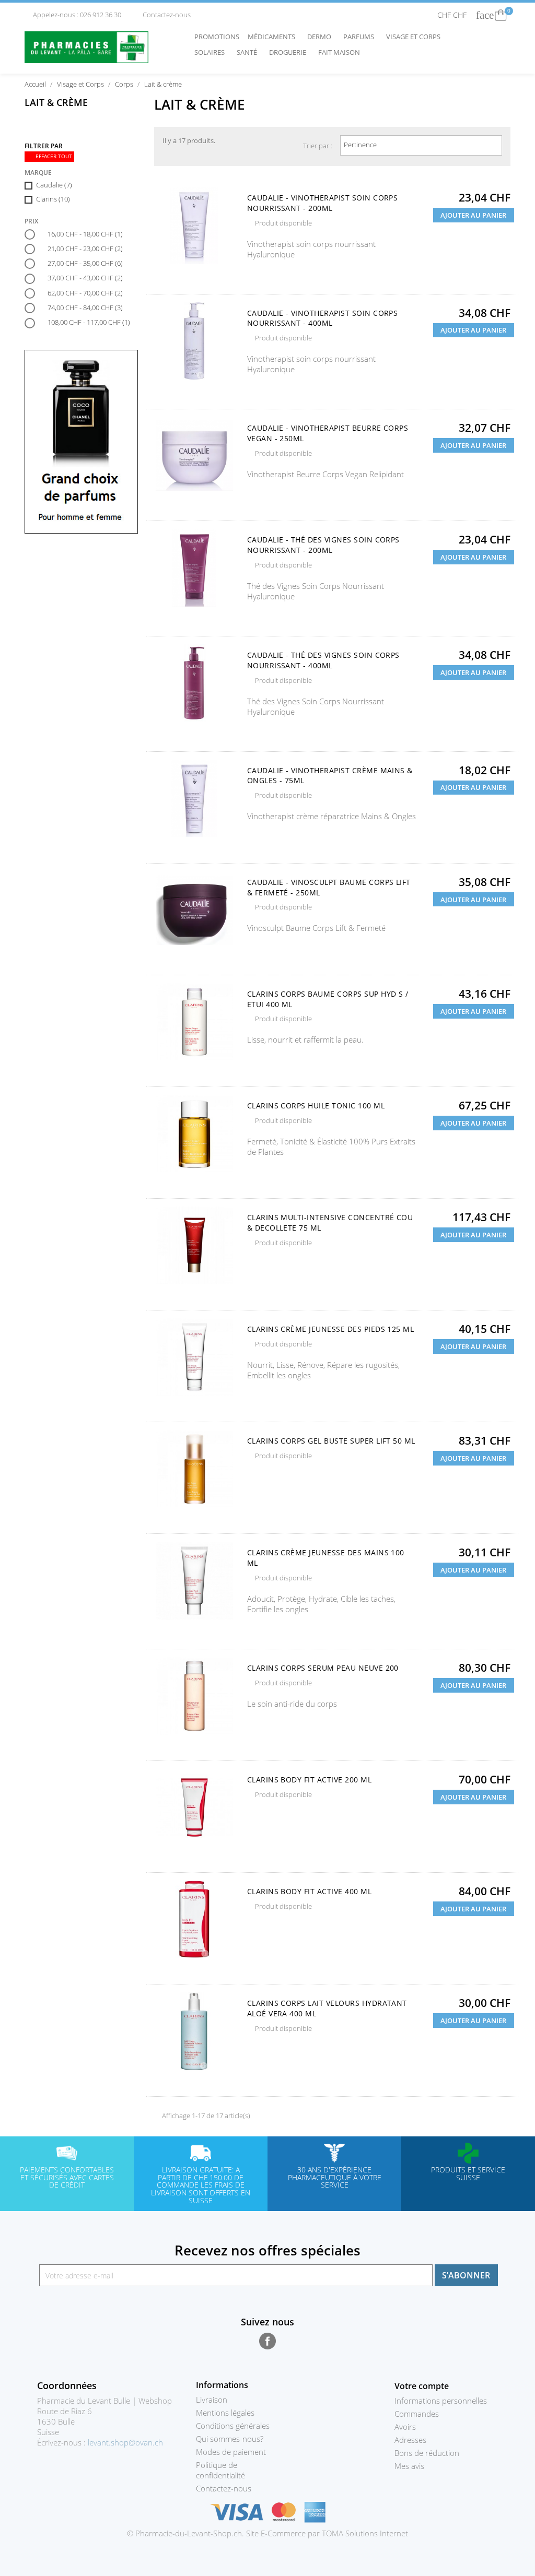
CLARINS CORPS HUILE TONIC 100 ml (316, 1106)
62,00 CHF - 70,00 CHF (85, 293)
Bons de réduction (427, 2453)
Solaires (212, 52)
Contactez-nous (162, 15)
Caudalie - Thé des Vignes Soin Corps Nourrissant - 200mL (323, 545)
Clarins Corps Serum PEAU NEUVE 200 (323, 1668)
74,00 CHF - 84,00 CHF (85, 308)
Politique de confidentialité (220, 2470)
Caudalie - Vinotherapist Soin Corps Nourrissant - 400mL (323, 318)
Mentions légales (225, 2413)
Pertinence (420, 146)
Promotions (217, 37)
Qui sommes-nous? (230, 2439)
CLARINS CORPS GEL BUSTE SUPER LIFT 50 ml (331, 1441)
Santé (249, 52)
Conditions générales (233, 2426)
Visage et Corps (416, 37)
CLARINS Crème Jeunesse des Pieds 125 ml (331, 1329)
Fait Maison (339, 52)
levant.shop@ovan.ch (125, 2442)
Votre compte (422, 2386)
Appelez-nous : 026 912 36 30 (74, 15)
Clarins (53, 199)
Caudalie (54, 185)
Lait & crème (56, 102)
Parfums (361, 37)
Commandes (417, 2414)
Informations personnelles (441, 2401)
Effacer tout (50, 156)
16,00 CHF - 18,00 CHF (85, 234)
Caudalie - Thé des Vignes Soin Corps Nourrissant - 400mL (323, 660)
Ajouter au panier (473, 215)
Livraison (212, 2400)
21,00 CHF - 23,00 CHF (85, 249)
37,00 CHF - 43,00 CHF (85, 278)
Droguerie (290, 52)
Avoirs (405, 2427)
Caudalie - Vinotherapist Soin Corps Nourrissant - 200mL (323, 203)
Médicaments (274, 37)
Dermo (322, 37)
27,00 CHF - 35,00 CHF (85, 263)
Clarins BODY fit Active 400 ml (309, 1891)
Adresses (410, 2440)
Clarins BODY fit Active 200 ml (309, 1780)
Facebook (267, 2341)
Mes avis (409, 2466)
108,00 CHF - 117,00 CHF (89, 322)
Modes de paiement (231, 2452)
